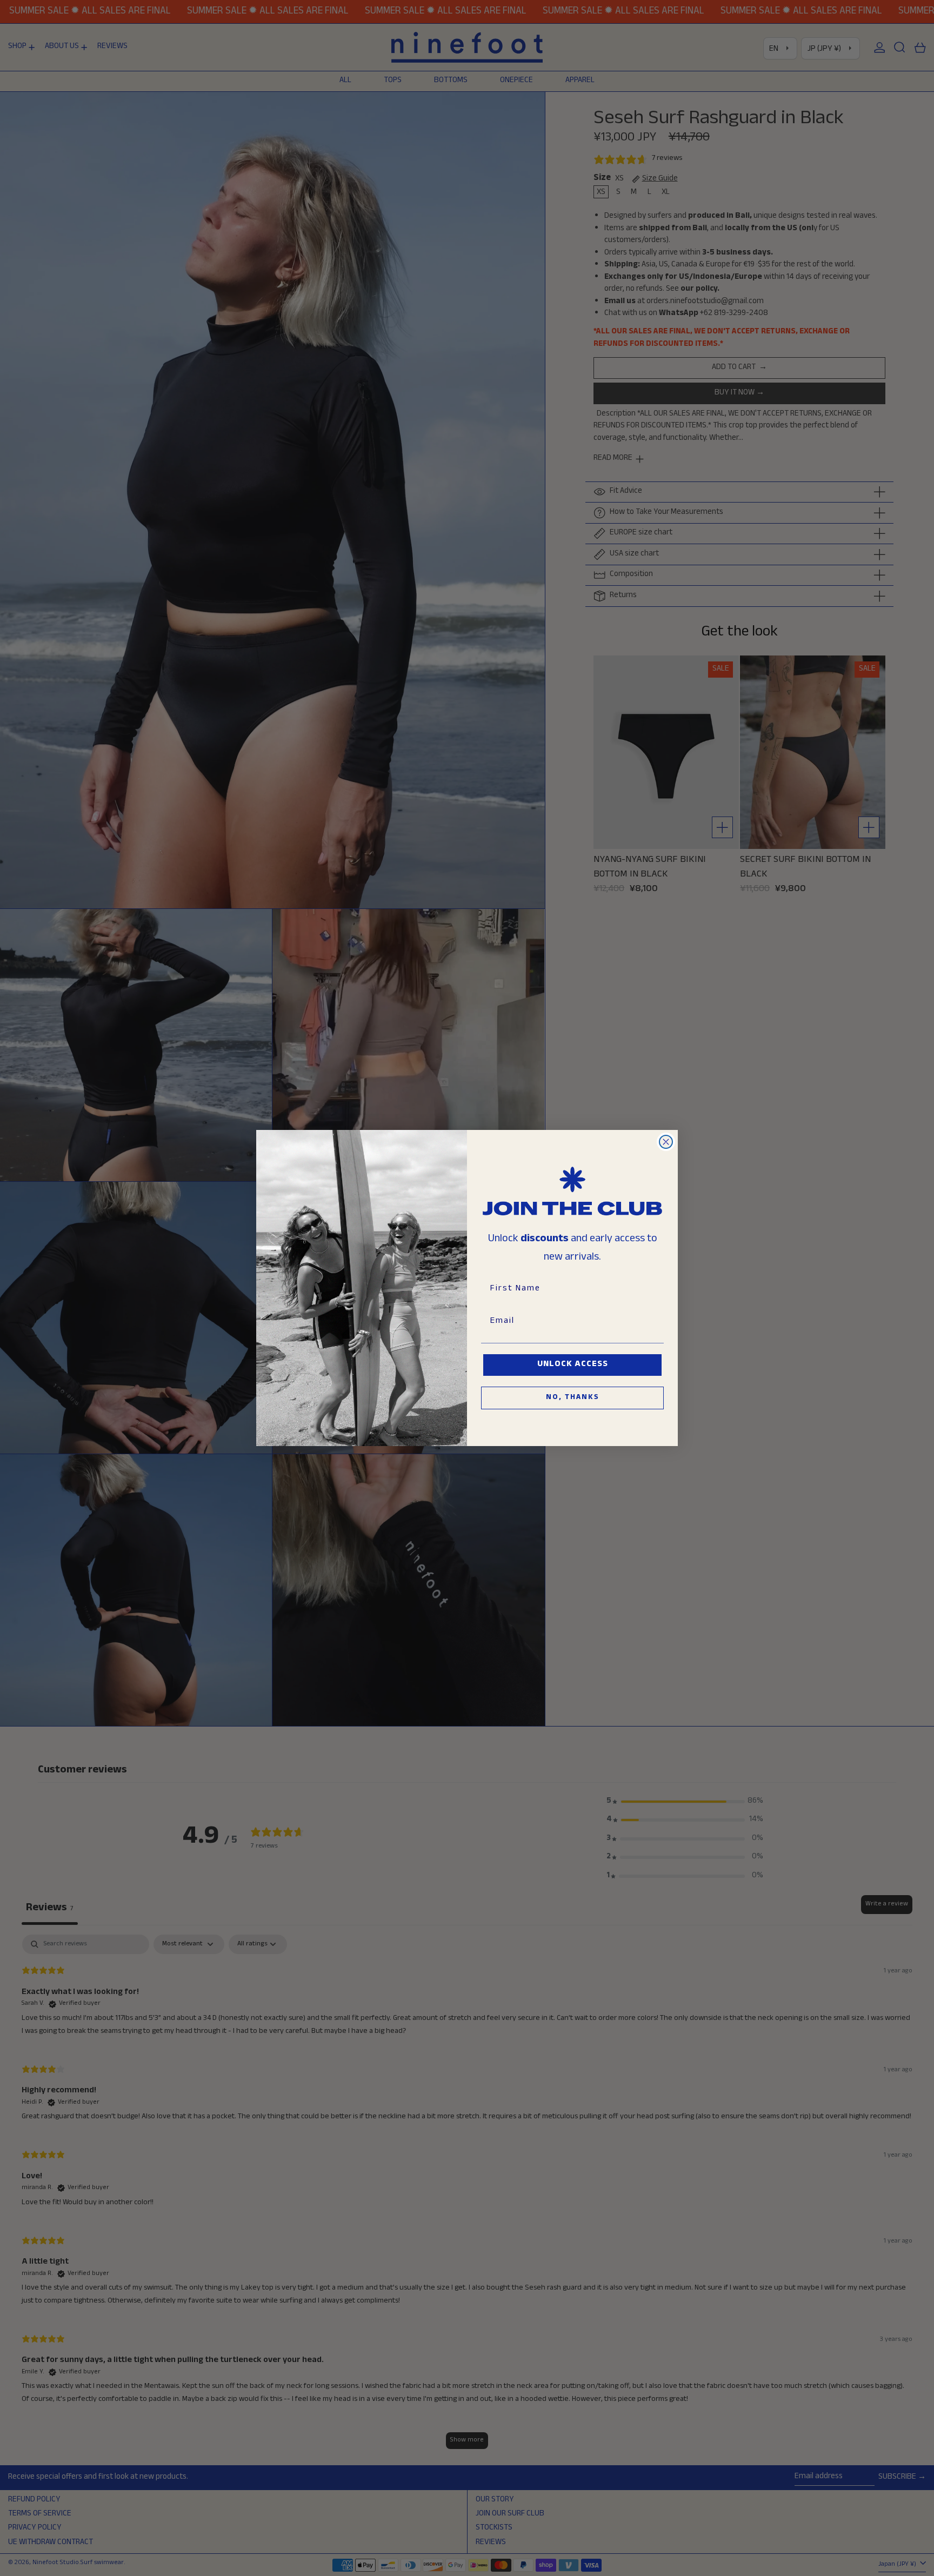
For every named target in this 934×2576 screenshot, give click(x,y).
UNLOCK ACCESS (573, 1365)
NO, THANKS (573, 1398)
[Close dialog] (666, 1142)
